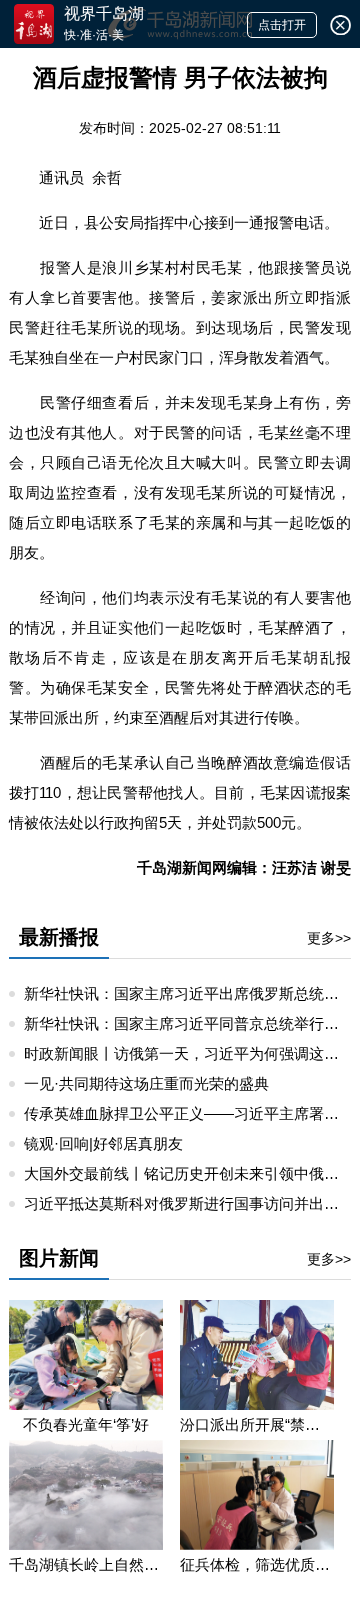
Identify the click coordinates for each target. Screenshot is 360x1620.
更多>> (329, 938)
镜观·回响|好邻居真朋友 (103, 1143)
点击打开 (282, 25)
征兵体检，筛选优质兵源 (257, 1564)
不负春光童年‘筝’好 (86, 1424)
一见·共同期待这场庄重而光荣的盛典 (146, 1083)
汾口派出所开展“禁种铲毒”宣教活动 (257, 1424)
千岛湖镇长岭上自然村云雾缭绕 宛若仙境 (86, 1564)
